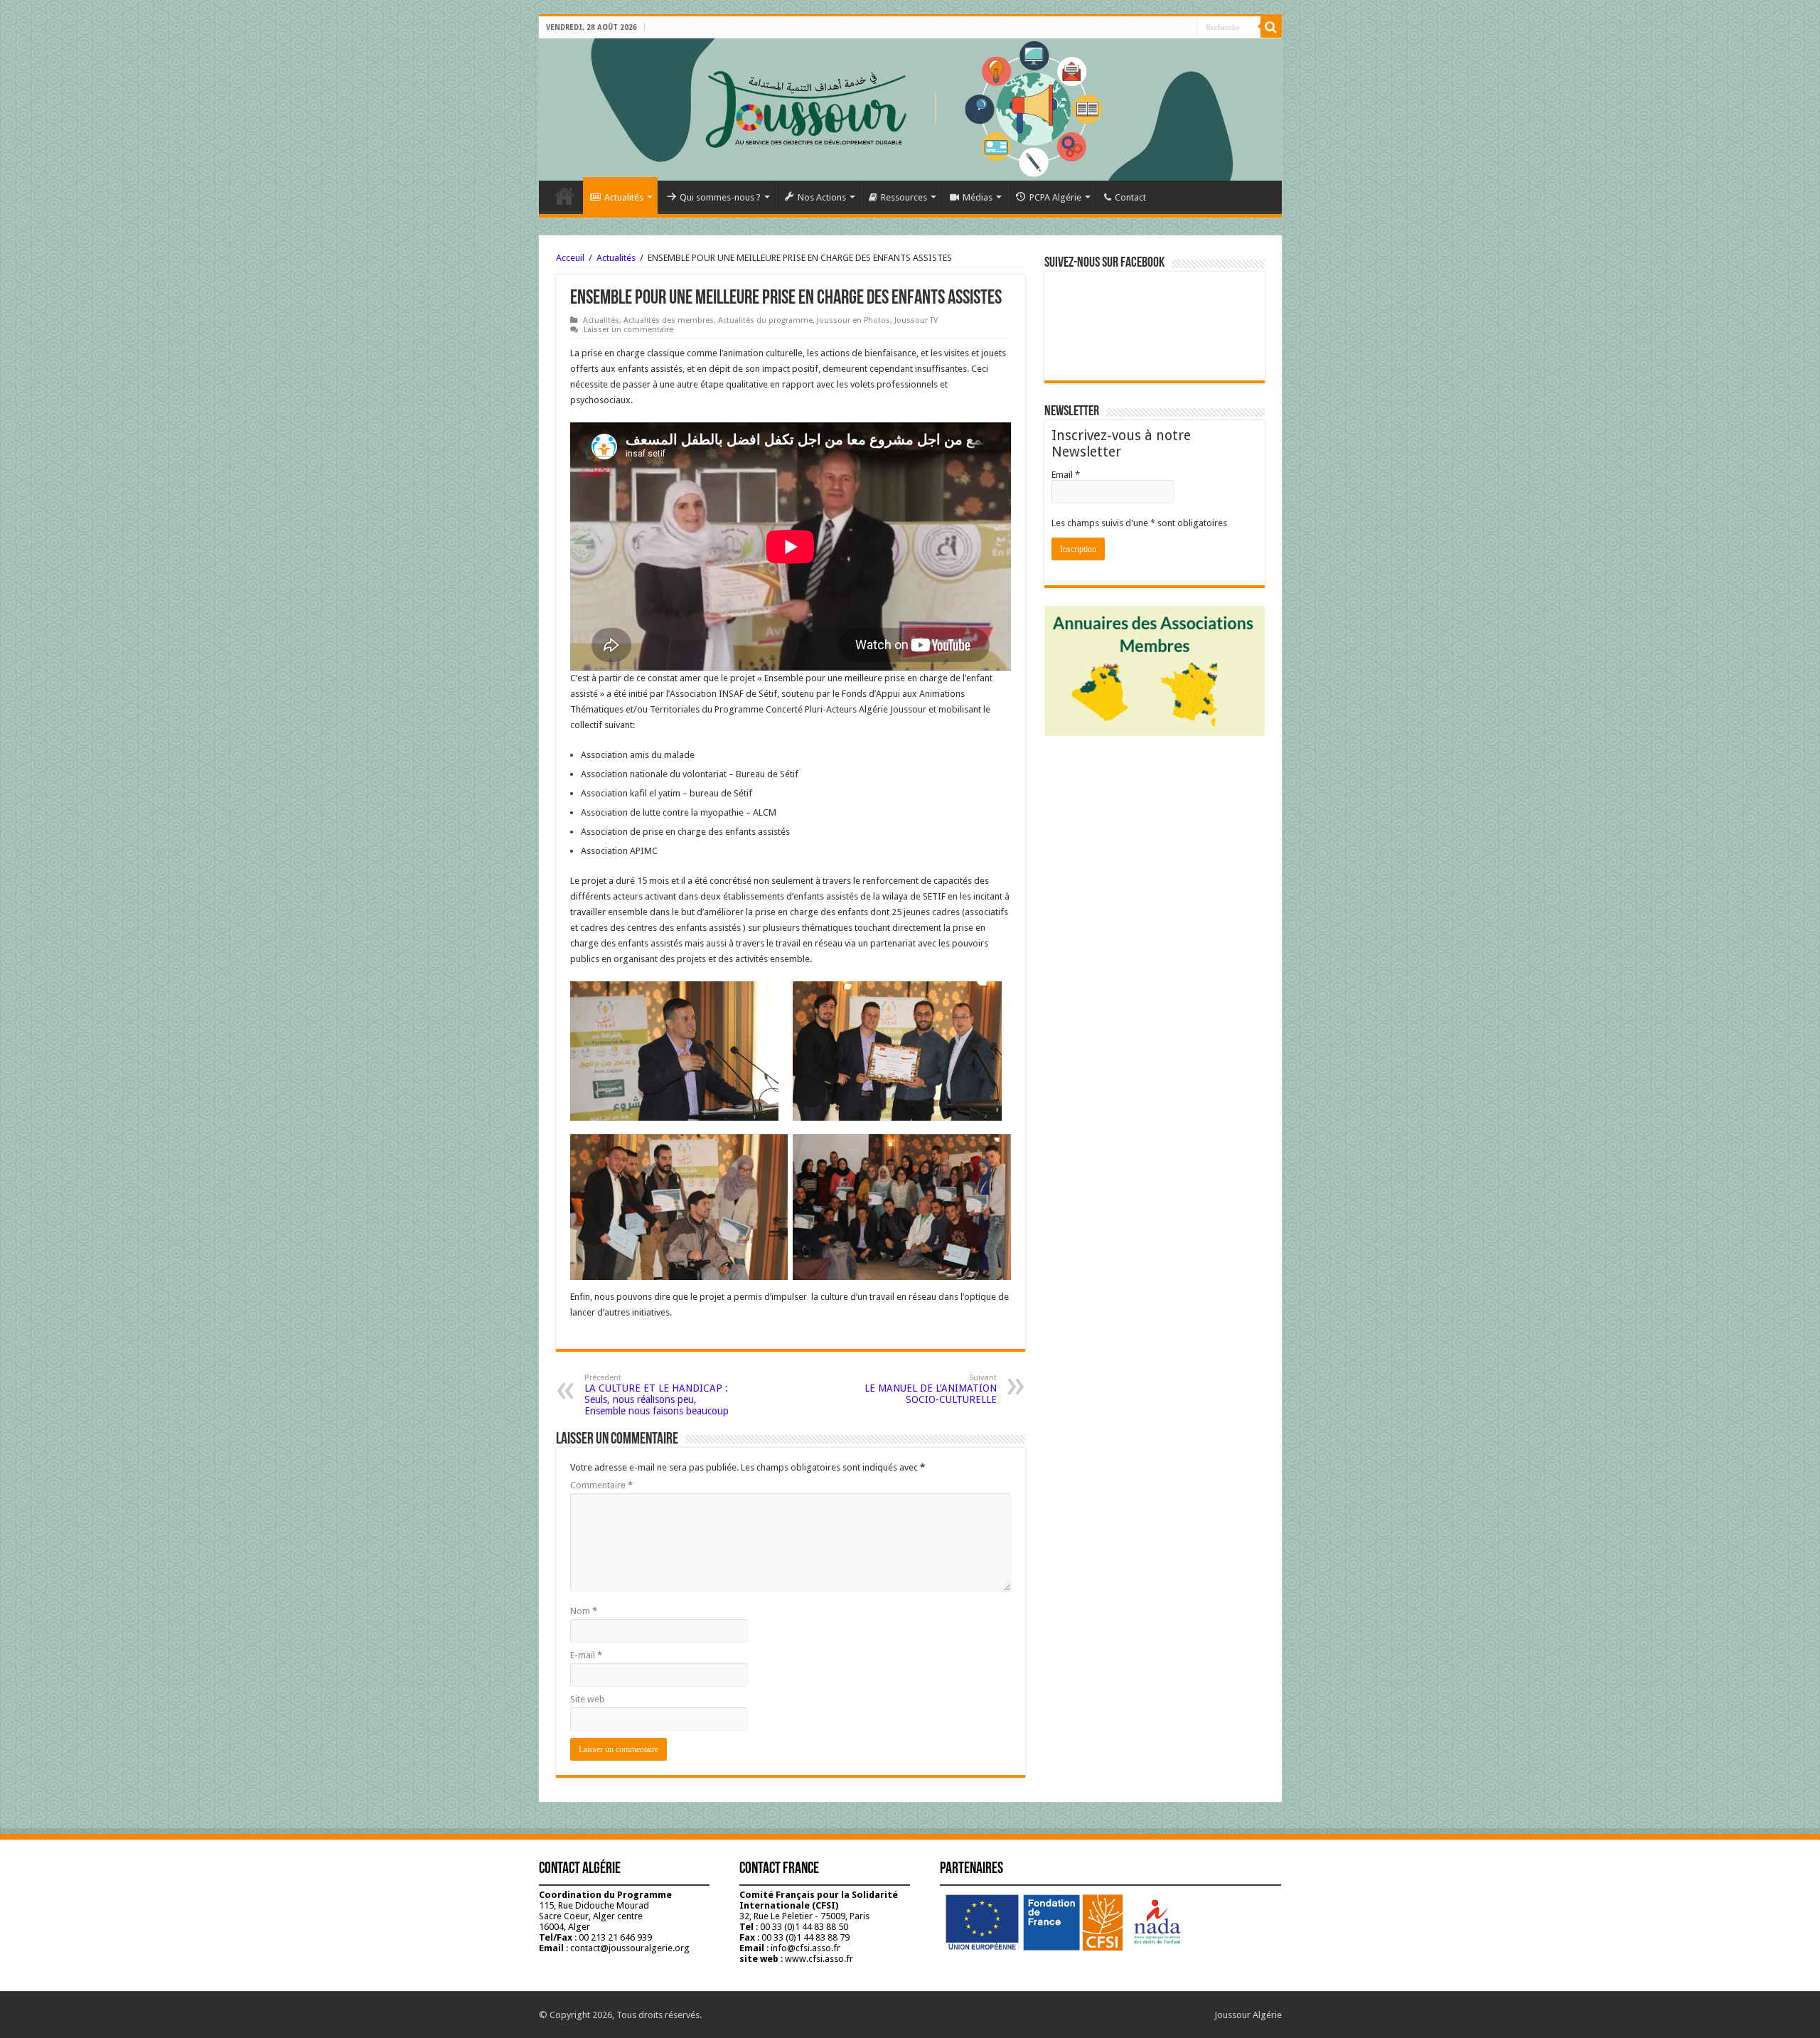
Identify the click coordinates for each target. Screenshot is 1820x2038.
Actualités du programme (765, 320)
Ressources (904, 197)
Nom (584, 1611)
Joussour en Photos (853, 320)
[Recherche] (1271, 27)
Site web (588, 1699)
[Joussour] (910, 110)
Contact (1130, 197)
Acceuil (570, 258)
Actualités (624, 197)
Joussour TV (916, 320)
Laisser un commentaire (628, 330)
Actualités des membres (669, 320)
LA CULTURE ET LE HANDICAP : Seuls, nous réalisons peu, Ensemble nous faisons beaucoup (657, 1395)
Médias (978, 197)
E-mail (586, 1655)
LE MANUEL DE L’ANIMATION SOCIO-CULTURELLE (931, 1389)
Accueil (564, 196)
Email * (1066, 475)
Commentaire (601, 1485)
